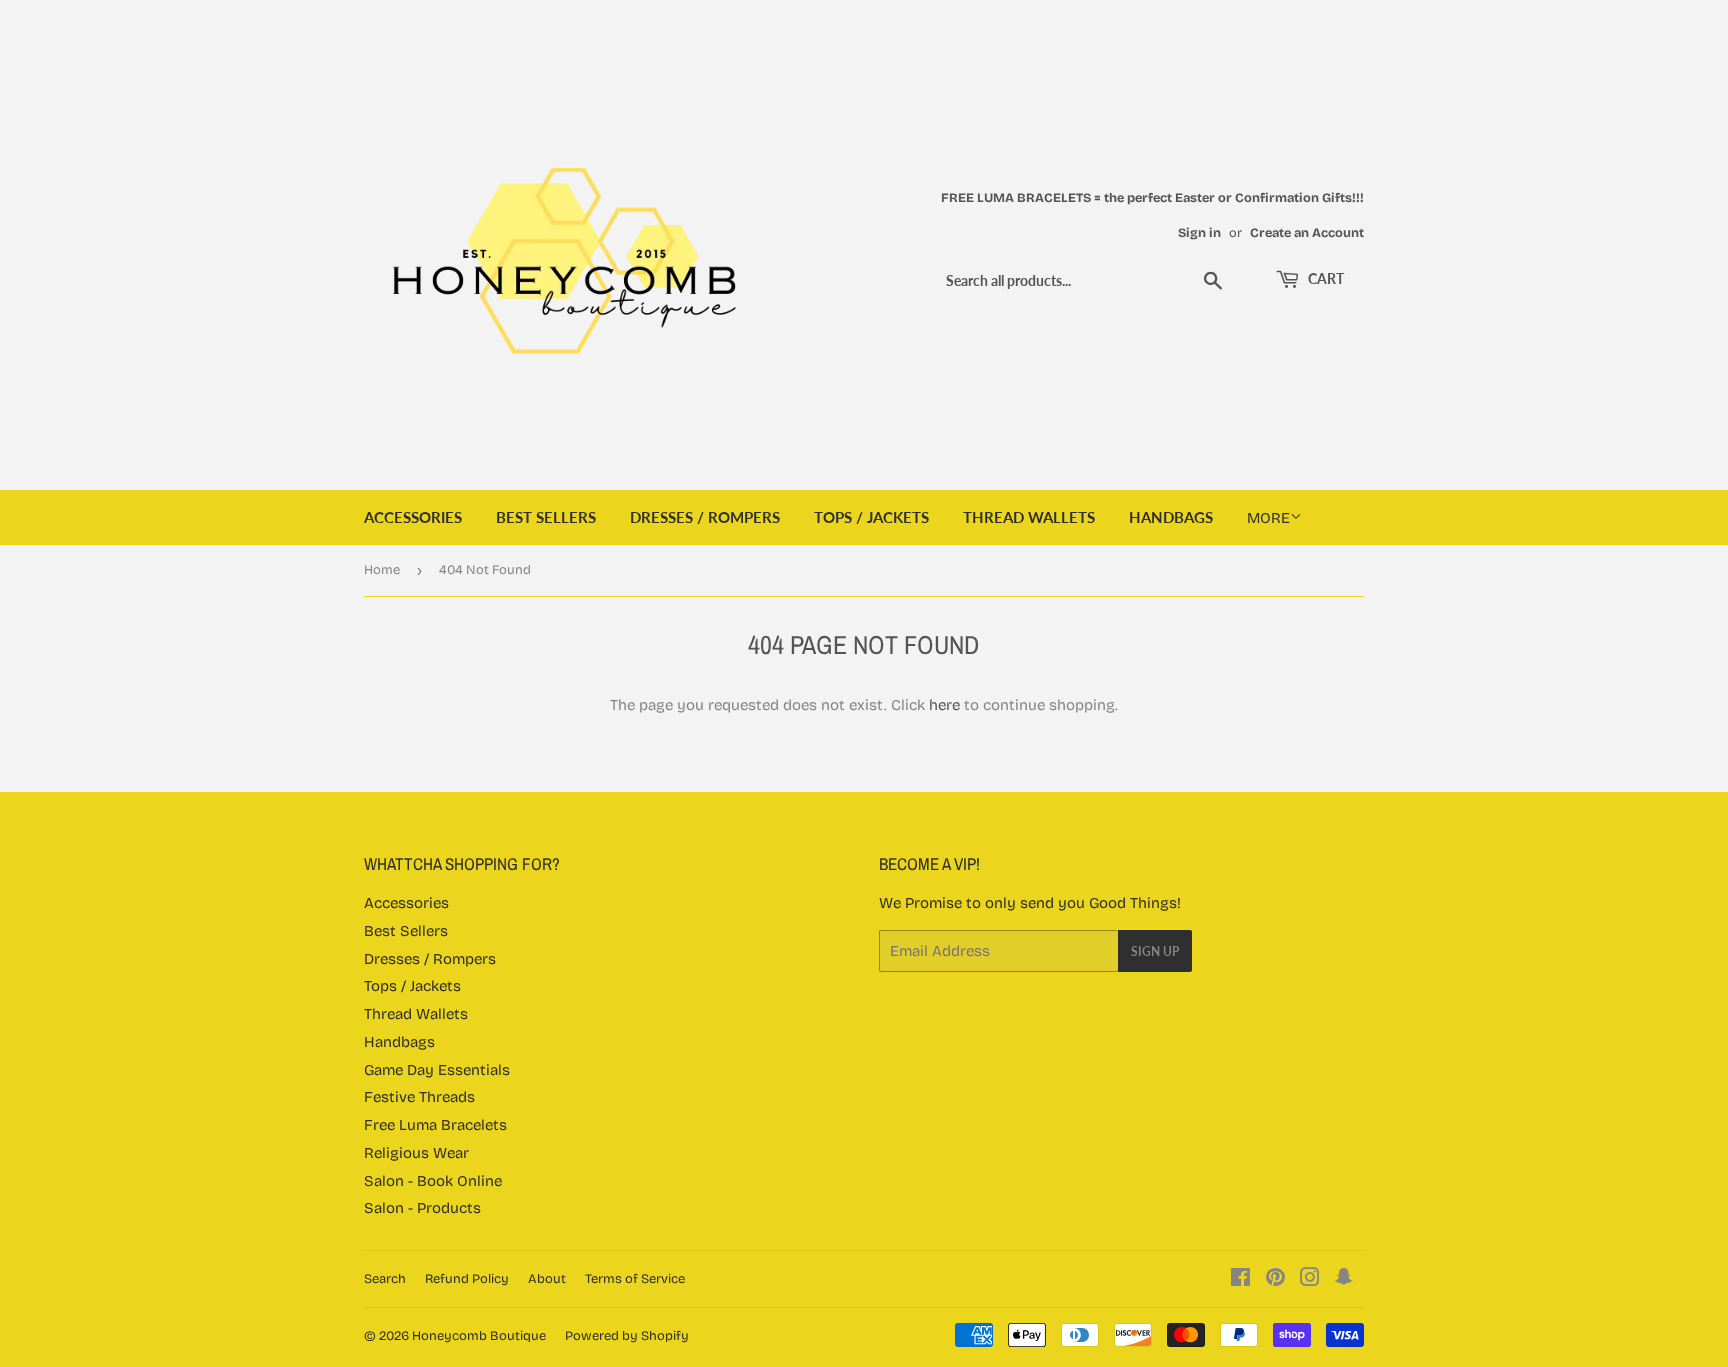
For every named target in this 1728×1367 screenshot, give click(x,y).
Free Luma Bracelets (435, 1125)
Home (382, 570)
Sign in (1199, 232)
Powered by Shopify (627, 1336)
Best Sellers (546, 517)
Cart (1324, 278)
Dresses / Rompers (705, 517)
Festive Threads (419, 1097)
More (1268, 518)
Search (385, 1279)
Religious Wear (416, 1153)
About (547, 1279)
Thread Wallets (1029, 517)
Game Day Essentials (437, 1070)
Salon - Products (422, 1208)
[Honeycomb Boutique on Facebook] (1240, 1280)
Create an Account (1307, 232)
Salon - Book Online (433, 1181)
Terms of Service (635, 1279)
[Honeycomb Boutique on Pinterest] (1275, 1280)
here (944, 705)
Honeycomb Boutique (479, 1336)
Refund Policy (467, 1279)
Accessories (413, 517)
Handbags (1171, 517)
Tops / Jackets (871, 517)
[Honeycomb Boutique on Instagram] (1310, 1280)
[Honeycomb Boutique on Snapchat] (1344, 1280)
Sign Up (1155, 951)
